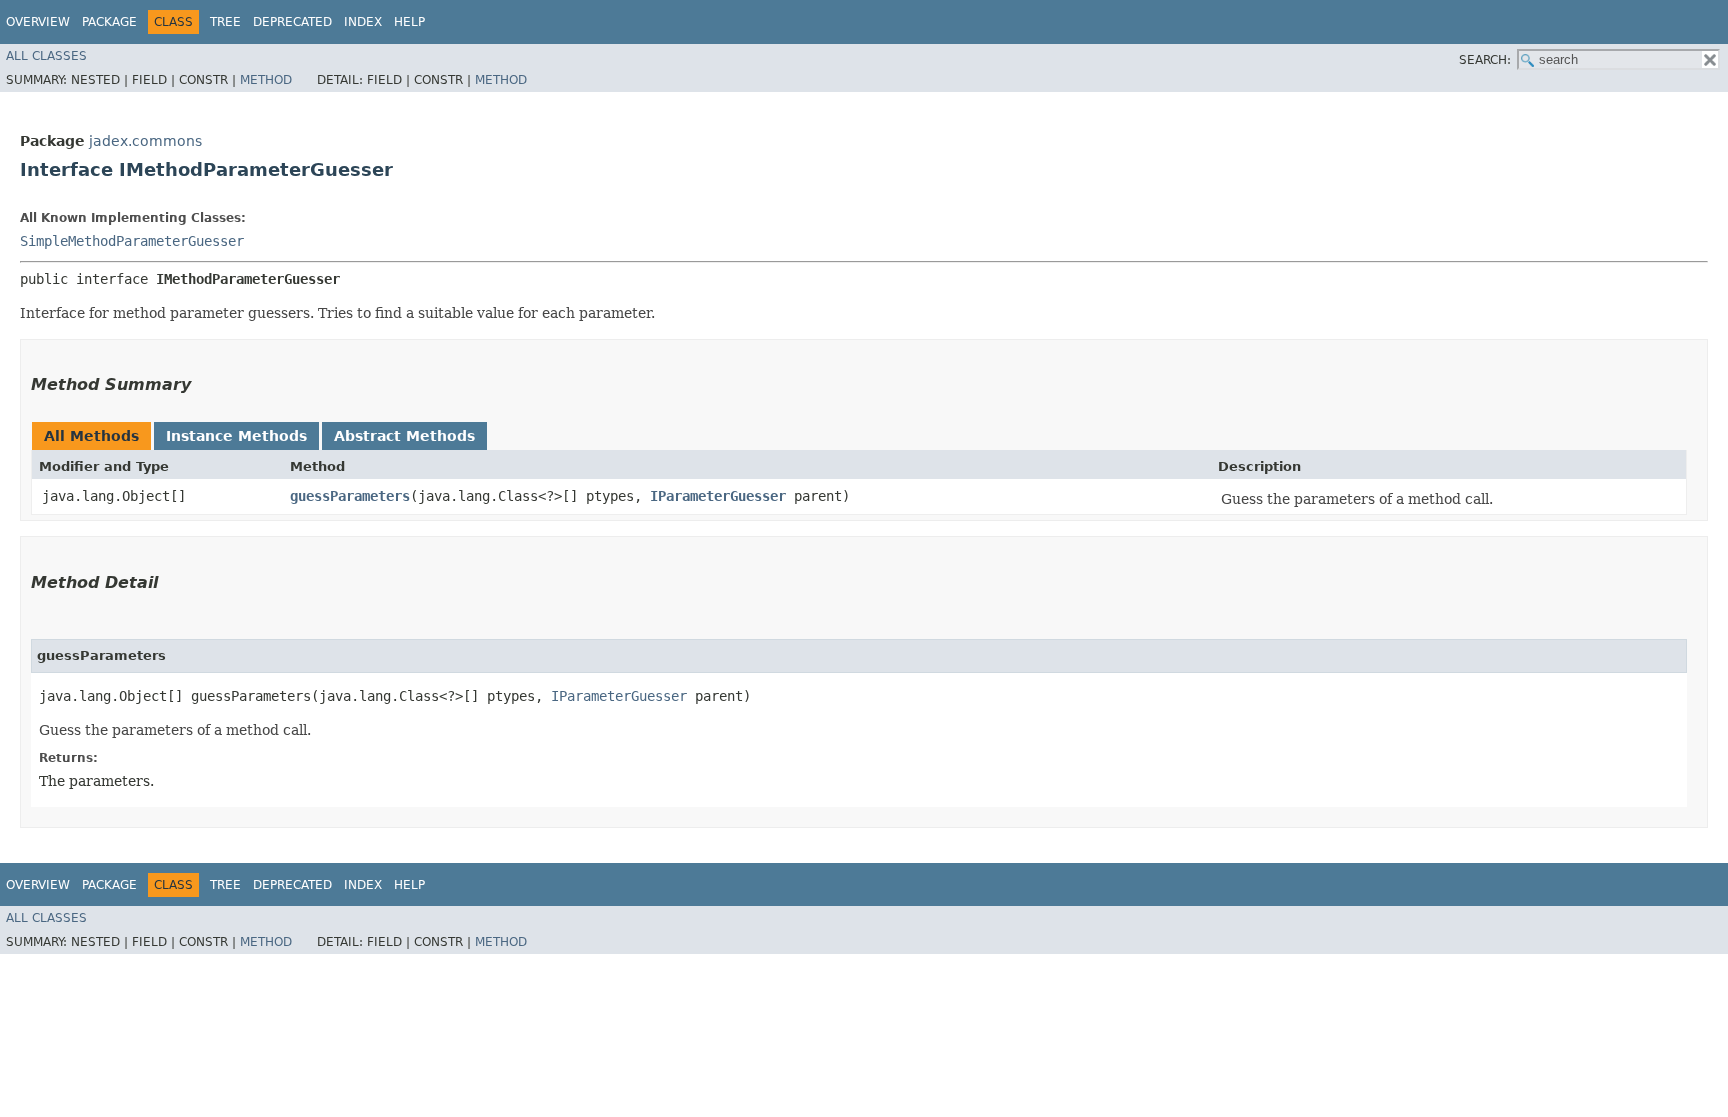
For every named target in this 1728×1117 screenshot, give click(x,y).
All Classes (46, 56)
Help (409, 22)
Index (363, 22)
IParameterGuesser (718, 496)
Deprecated (292, 22)
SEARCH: (1485, 60)
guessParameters (350, 496)
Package (109, 22)
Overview (38, 22)
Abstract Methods (404, 436)
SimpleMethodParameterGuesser (132, 241)
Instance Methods (236, 436)
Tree (225, 22)
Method (266, 80)
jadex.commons (145, 141)
